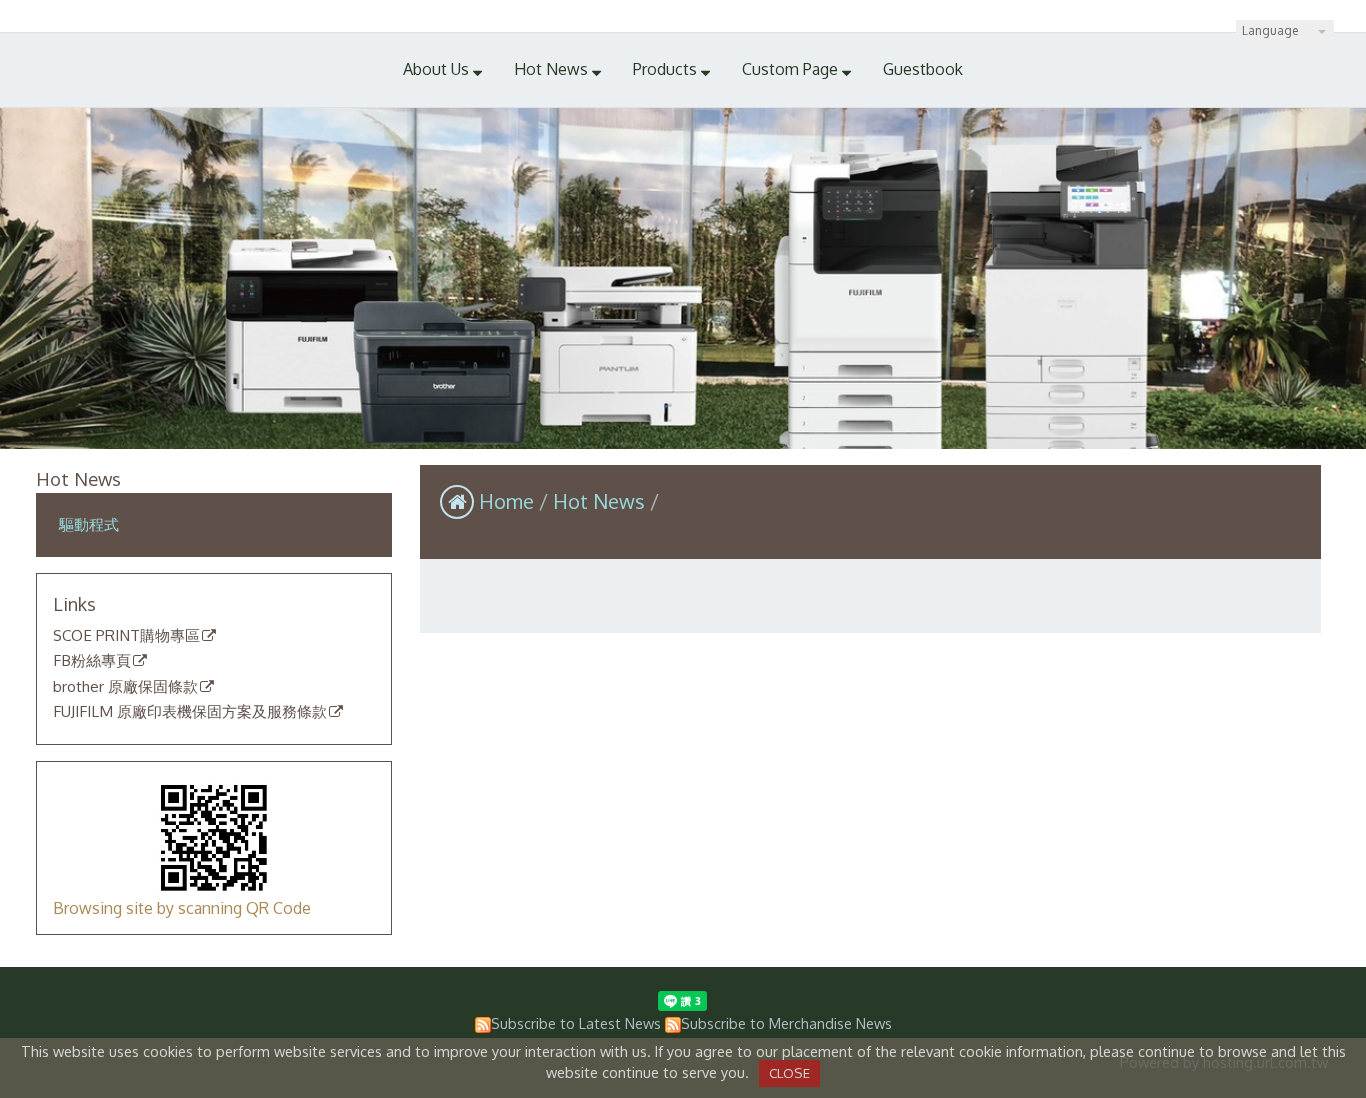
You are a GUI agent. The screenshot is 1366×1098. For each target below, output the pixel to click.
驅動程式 (89, 524)
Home (506, 501)
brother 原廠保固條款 (125, 687)
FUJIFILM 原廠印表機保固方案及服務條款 (190, 712)
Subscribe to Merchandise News (786, 1023)
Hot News (601, 501)
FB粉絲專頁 (92, 661)
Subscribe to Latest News (576, 1023)
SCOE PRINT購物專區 (126, 636)
